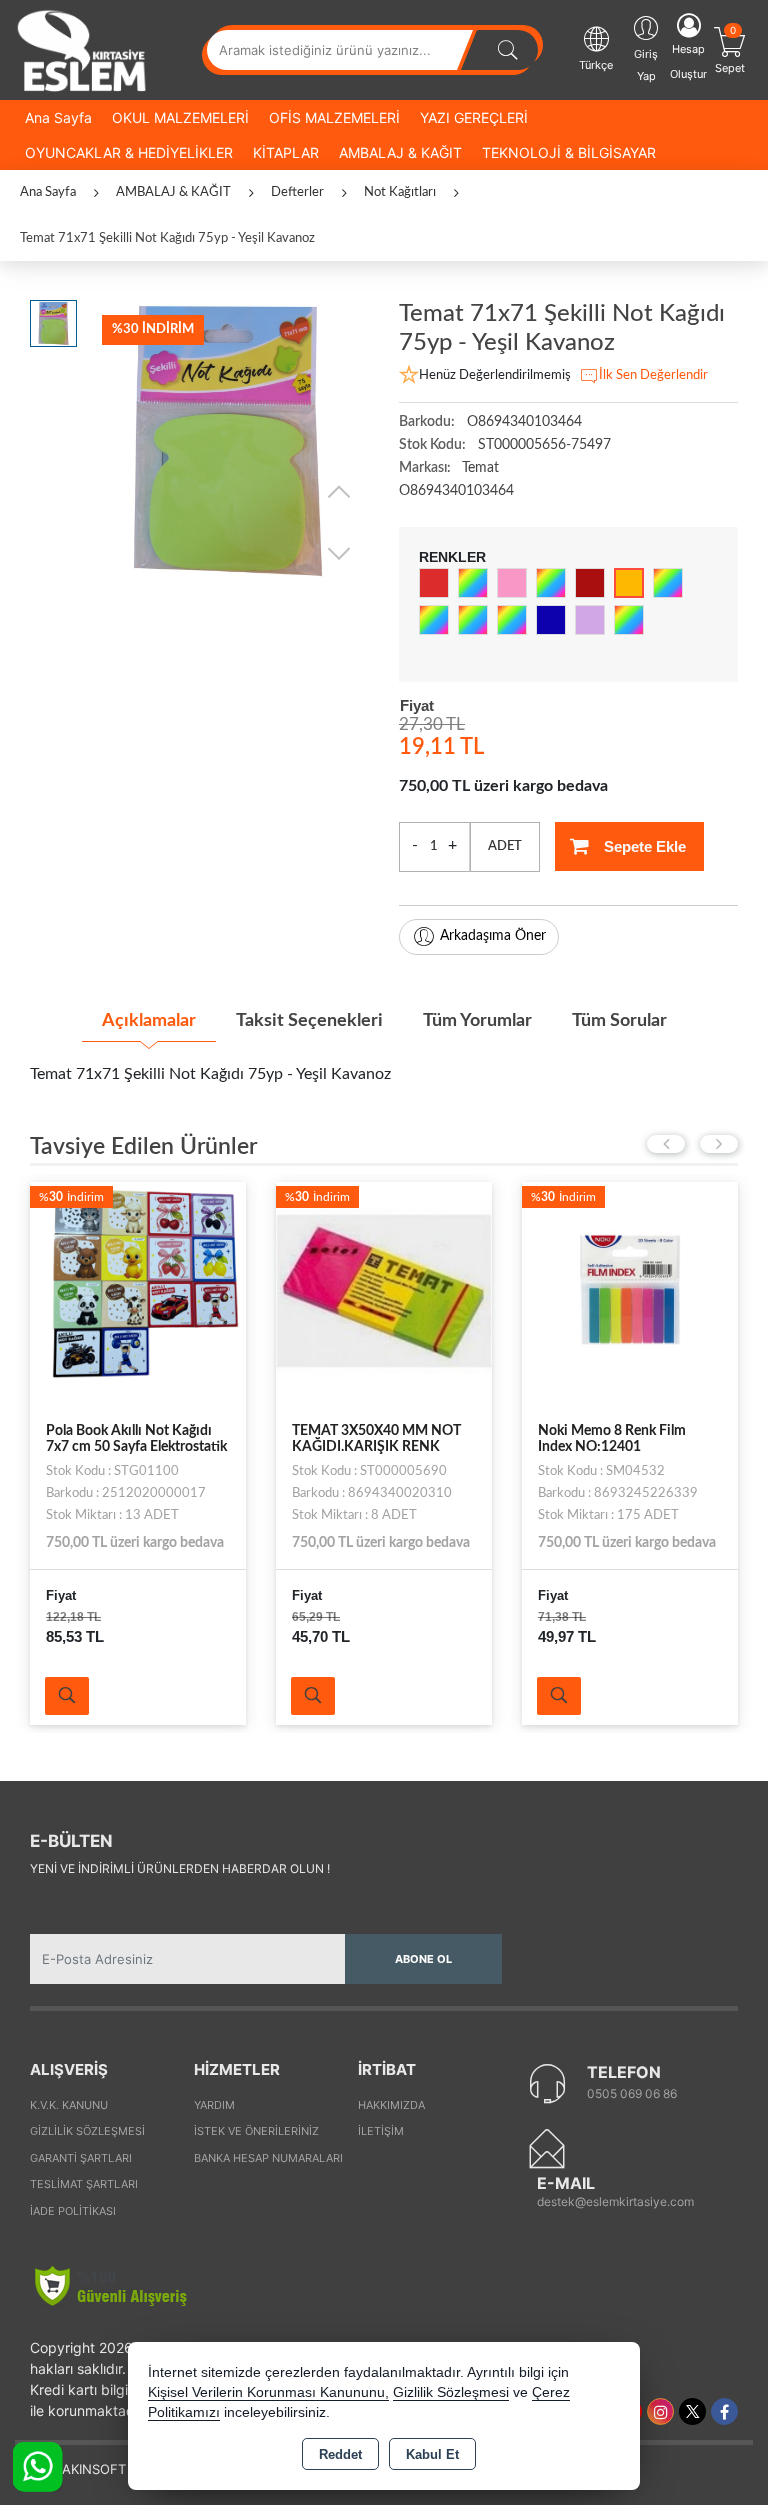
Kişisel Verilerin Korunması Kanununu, (268, 2392)
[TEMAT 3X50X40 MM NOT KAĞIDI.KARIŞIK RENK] (384, 1289)
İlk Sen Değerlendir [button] (653, 375)
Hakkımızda (391, 2105)
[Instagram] (660, 2411)
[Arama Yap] (508, 50)
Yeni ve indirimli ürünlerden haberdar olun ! (180, 1868)
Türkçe (596, 65)
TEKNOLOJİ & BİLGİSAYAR (569, 152)
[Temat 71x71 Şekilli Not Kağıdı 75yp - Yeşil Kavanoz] (228, 441)
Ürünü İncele (67, 1696)
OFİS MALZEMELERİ (334, 117)
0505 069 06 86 (632, 2093)
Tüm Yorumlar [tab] (477, 1021)
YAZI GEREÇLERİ (474, 117)
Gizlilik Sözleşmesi (87, 2131)
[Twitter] (692, 2411)
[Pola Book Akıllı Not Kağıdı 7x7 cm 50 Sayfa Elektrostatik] (138, 1289)
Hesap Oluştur (688, 61)
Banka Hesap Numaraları (268, 2158)
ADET (505, 846)
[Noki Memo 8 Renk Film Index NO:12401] (630, 1289)
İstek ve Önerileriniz (256, 2131)
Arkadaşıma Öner (493, 936)
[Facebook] (724, 2411)
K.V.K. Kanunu (69, 2105)
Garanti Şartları (81, 2158)
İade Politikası (73, 2211)
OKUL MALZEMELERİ (180, 117)
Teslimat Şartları (84, 2184)
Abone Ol (423, 1959)
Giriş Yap (646, 65)
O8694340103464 (456, 491)
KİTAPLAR (286, 152)
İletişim (381, 2131)
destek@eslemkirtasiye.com (615, 2201)
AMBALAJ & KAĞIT (400, 152)
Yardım (214, 2105)
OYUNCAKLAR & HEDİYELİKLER (129, 152)
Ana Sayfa (58, 117)
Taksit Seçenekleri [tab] (309, 1021)
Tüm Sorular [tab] (619, 1021)
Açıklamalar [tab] (149, 1021)
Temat (480, 468)
